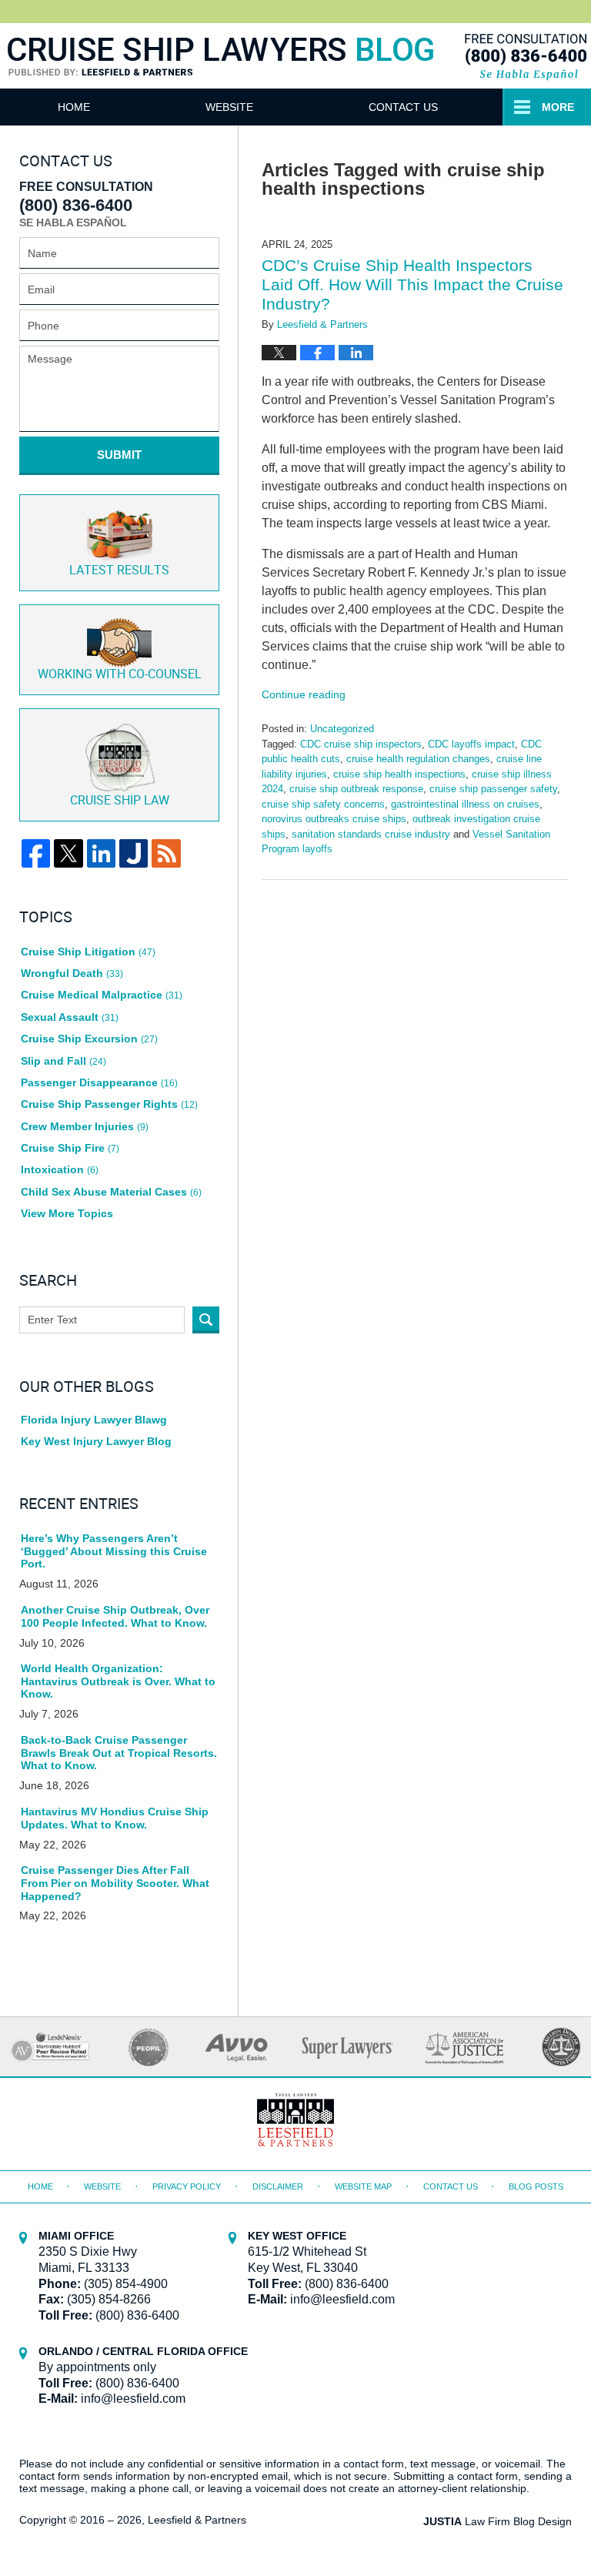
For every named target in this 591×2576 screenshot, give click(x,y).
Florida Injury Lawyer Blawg (94, 1420)
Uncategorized (342, 729)
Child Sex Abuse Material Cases (111, 1192)
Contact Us (403, 107)
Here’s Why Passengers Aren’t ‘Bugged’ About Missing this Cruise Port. (114, 1551)
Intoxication (60, 1169)
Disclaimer (278, 2186)
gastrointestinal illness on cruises (465, 804)
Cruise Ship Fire (70, 1148)
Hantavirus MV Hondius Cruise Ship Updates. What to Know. (115, 1818)
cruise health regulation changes (418, 759)
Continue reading (304, 694)
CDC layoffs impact (471, 744)
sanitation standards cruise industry (371, 834)
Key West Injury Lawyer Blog (96, 1441)
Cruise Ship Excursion (89, 1039)
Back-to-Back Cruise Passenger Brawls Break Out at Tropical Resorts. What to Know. (119, 1753)
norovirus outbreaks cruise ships (334, 819)
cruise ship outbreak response (356, 789)
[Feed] (166, 853)
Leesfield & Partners (197, 2520)
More (558, 107)
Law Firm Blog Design (498, 2521)
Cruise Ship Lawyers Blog (221, 75)
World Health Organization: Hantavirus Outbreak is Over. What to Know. (118, 1681)
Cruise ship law (120, 801)
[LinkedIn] (101, 853)
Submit (119, 455)
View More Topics (67, 1213)
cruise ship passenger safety (493, 789)
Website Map (363, 2186)
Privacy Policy (187, 2186)
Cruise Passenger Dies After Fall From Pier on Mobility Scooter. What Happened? (115, 1883)
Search (206, 1320)
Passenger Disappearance (99, 1082)
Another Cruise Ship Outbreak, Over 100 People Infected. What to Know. (115, 1616)
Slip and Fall (63, 1061)
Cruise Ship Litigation (88, 952)
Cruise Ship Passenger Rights (109, 1104)
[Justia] (134, 853)
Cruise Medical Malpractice (102, 995)
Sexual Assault (70, 1017)
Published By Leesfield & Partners (524, 56)
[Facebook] (36, 853)
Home (74, 107)
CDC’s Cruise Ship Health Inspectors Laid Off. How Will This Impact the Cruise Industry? (412, 284)
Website (229, 107)
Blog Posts (536, 2186)
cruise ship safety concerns (323, 804)
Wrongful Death (72, 973)
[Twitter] (68, 853)
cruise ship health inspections (399, 774)
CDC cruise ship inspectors (361, 744)
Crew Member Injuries (85, 1126)
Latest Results (119, 571)
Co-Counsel (120, 675)
